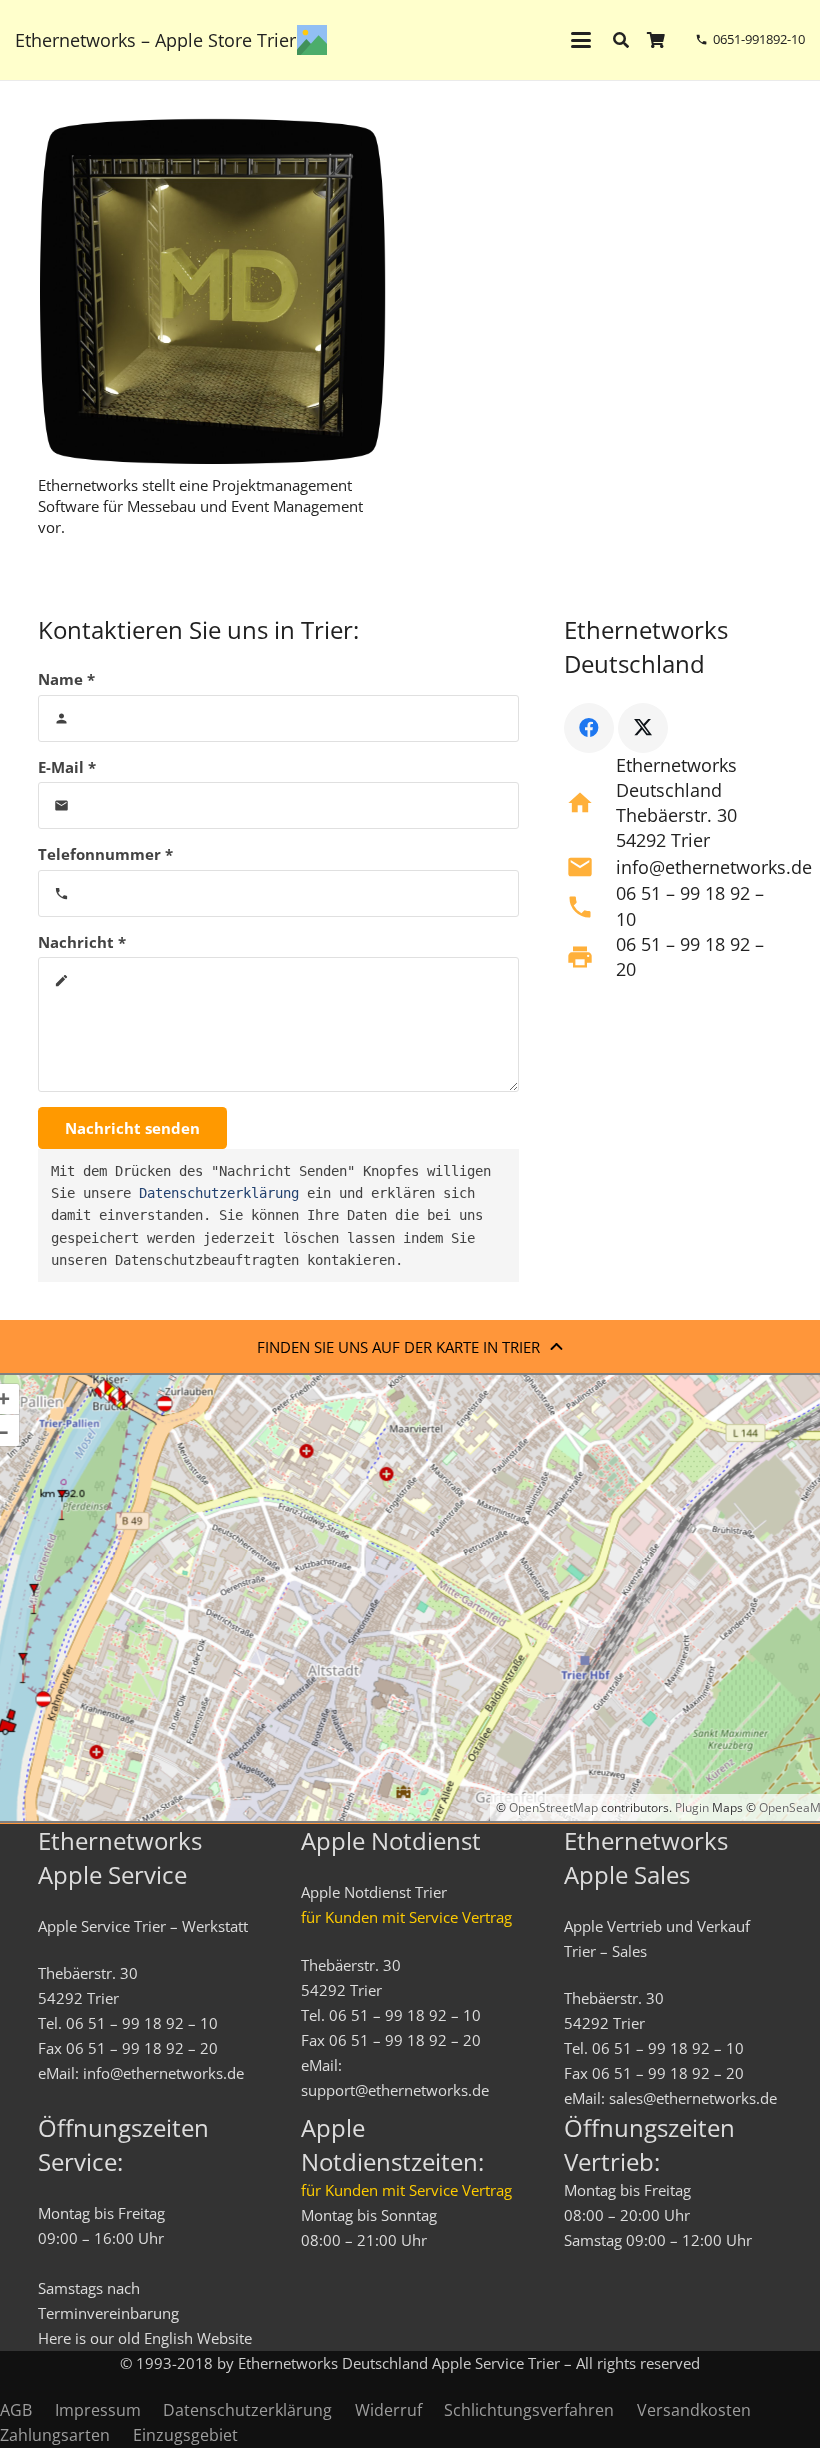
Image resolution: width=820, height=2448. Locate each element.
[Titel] (312, 40)
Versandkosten (694, 2410)
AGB (16, 2410)
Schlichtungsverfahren (529, 2410)
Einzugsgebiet (185, 2435)
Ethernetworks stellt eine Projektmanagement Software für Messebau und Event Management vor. (200, 506)
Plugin (690, 1807)
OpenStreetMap (553, 1807)
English (168, 2338)
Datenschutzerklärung (219, 1193)
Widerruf (388, 2410)
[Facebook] (589, 728)
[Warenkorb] (656, 40)
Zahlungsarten (55, 2435)
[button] (581, 40)
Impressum (98, 2410)
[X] (643, 728)
